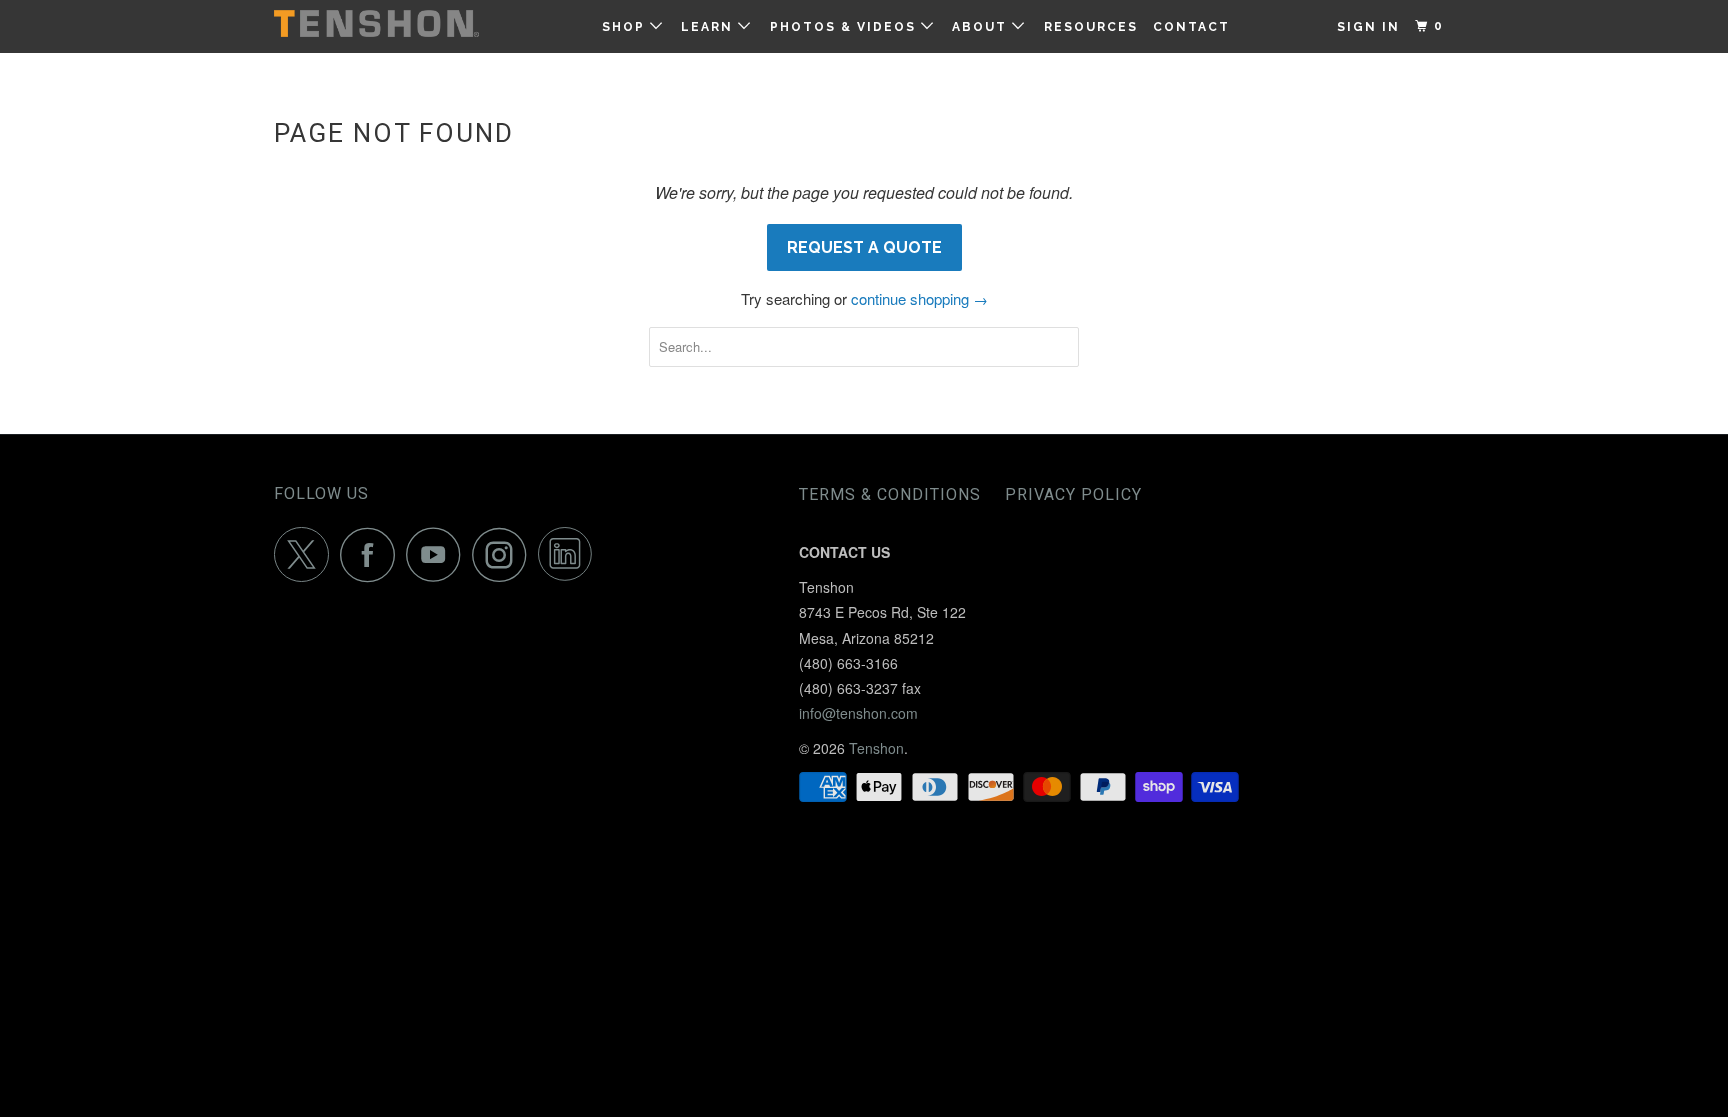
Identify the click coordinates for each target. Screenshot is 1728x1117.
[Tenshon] (376, 23)
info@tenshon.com (858, 713)
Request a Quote (864, 247)
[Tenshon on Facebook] (373, 554)
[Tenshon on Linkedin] (571, 554)
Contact (1191, 27)
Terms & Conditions (890, 494)
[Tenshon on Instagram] (505, 554)
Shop (626, 27)
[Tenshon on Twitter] (307, 554)
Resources (1091, 27)
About (982, 27)
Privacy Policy (1073, 494)
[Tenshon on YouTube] (439, 554)
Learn (709, 27)
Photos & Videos (845, 27)
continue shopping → (919, 298)
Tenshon (876, 748)
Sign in (1368, 27)
